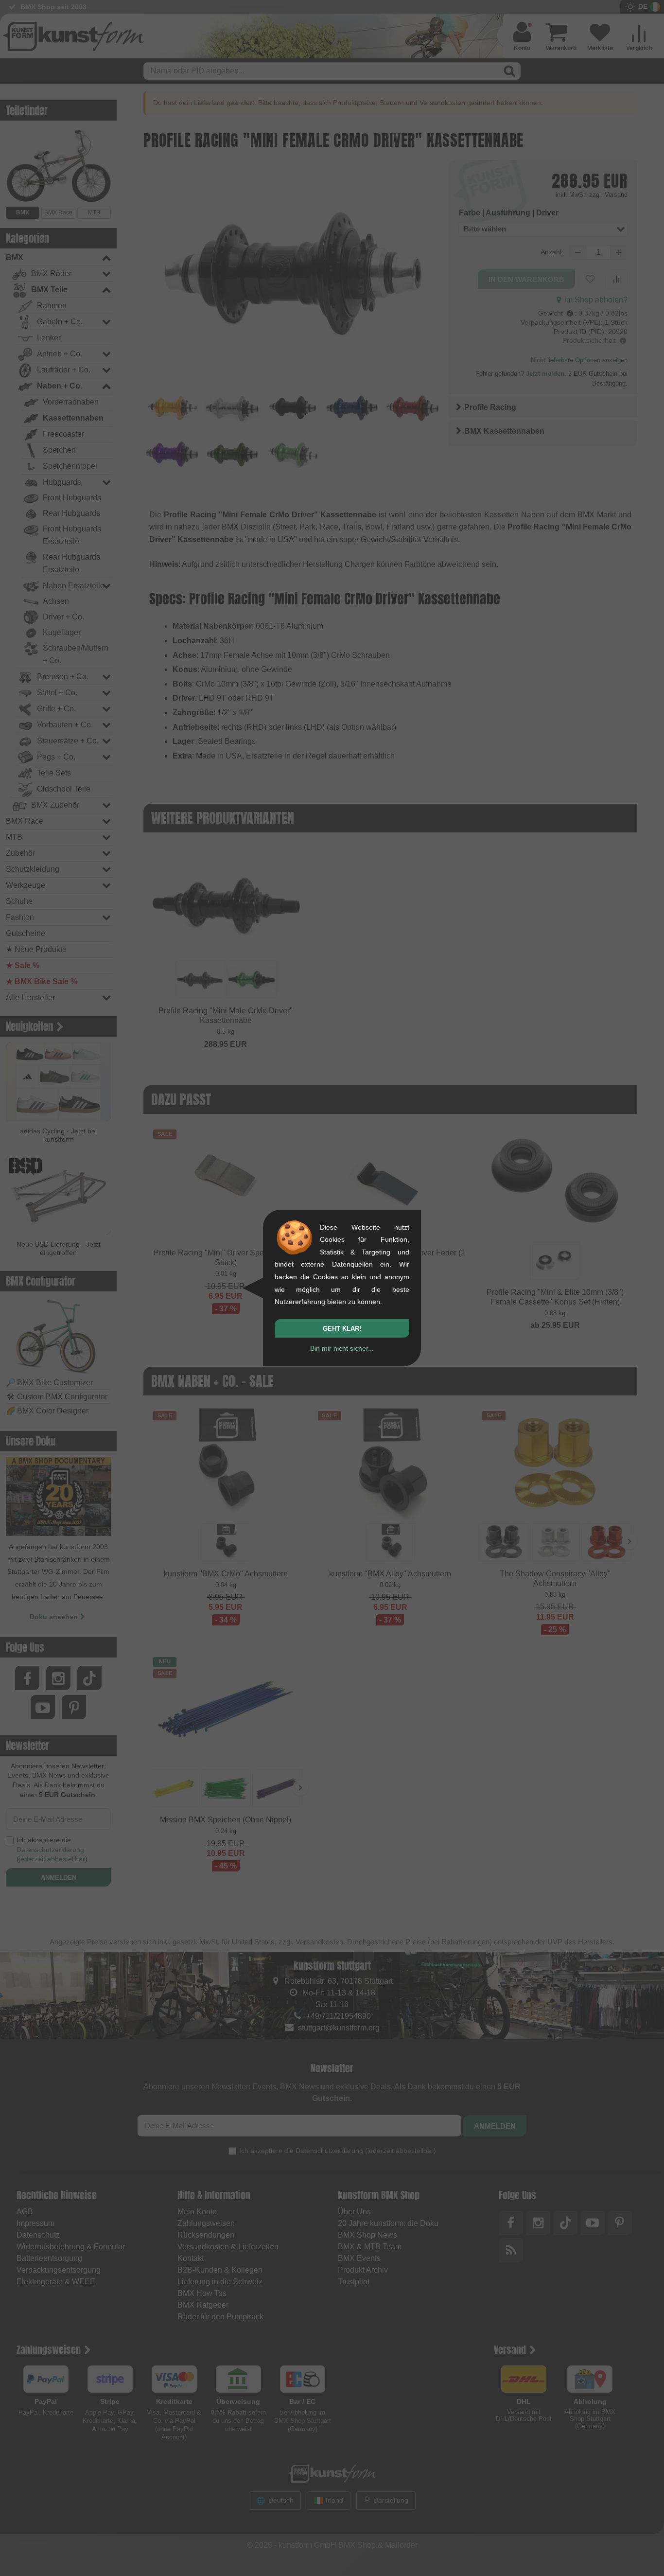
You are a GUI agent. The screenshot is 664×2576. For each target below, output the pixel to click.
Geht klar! (342, 1329)
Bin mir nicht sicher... (342, 1348)
